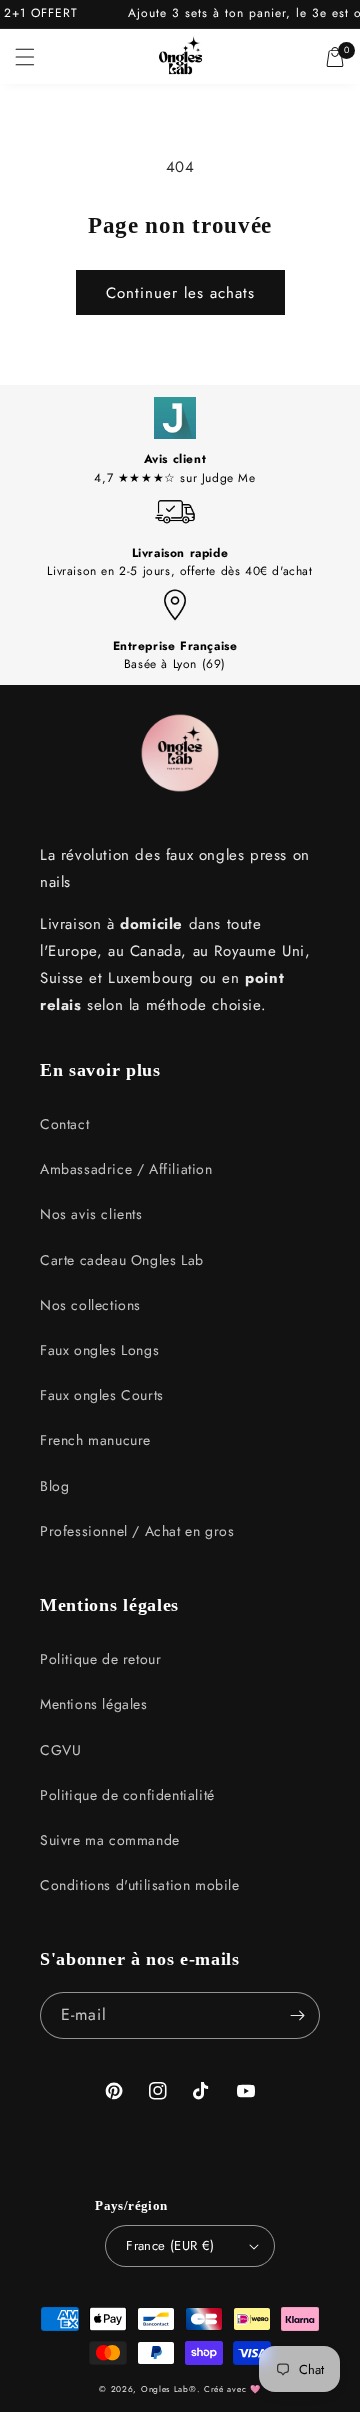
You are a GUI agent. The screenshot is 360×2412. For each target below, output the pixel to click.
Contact (64, 1124)
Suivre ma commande (110, 1840)
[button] (25, 57)
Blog (54, 1486)
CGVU (60, 1750)
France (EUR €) (170, 2245)
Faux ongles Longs (99, 1350)
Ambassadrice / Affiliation (126, 1169)
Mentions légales (94, 1704)
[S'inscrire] (297, 2015)
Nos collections (90, 1305)
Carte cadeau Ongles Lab (122, 1260)
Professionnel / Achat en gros (137, 1531)
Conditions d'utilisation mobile (140, 1885)
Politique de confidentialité (127, 1795)
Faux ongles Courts (102, 1395)
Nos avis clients (91, 1214)
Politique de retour (100, 1659)
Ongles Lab (165, 2389)
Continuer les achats (180, 293)
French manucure (95, 1440)
